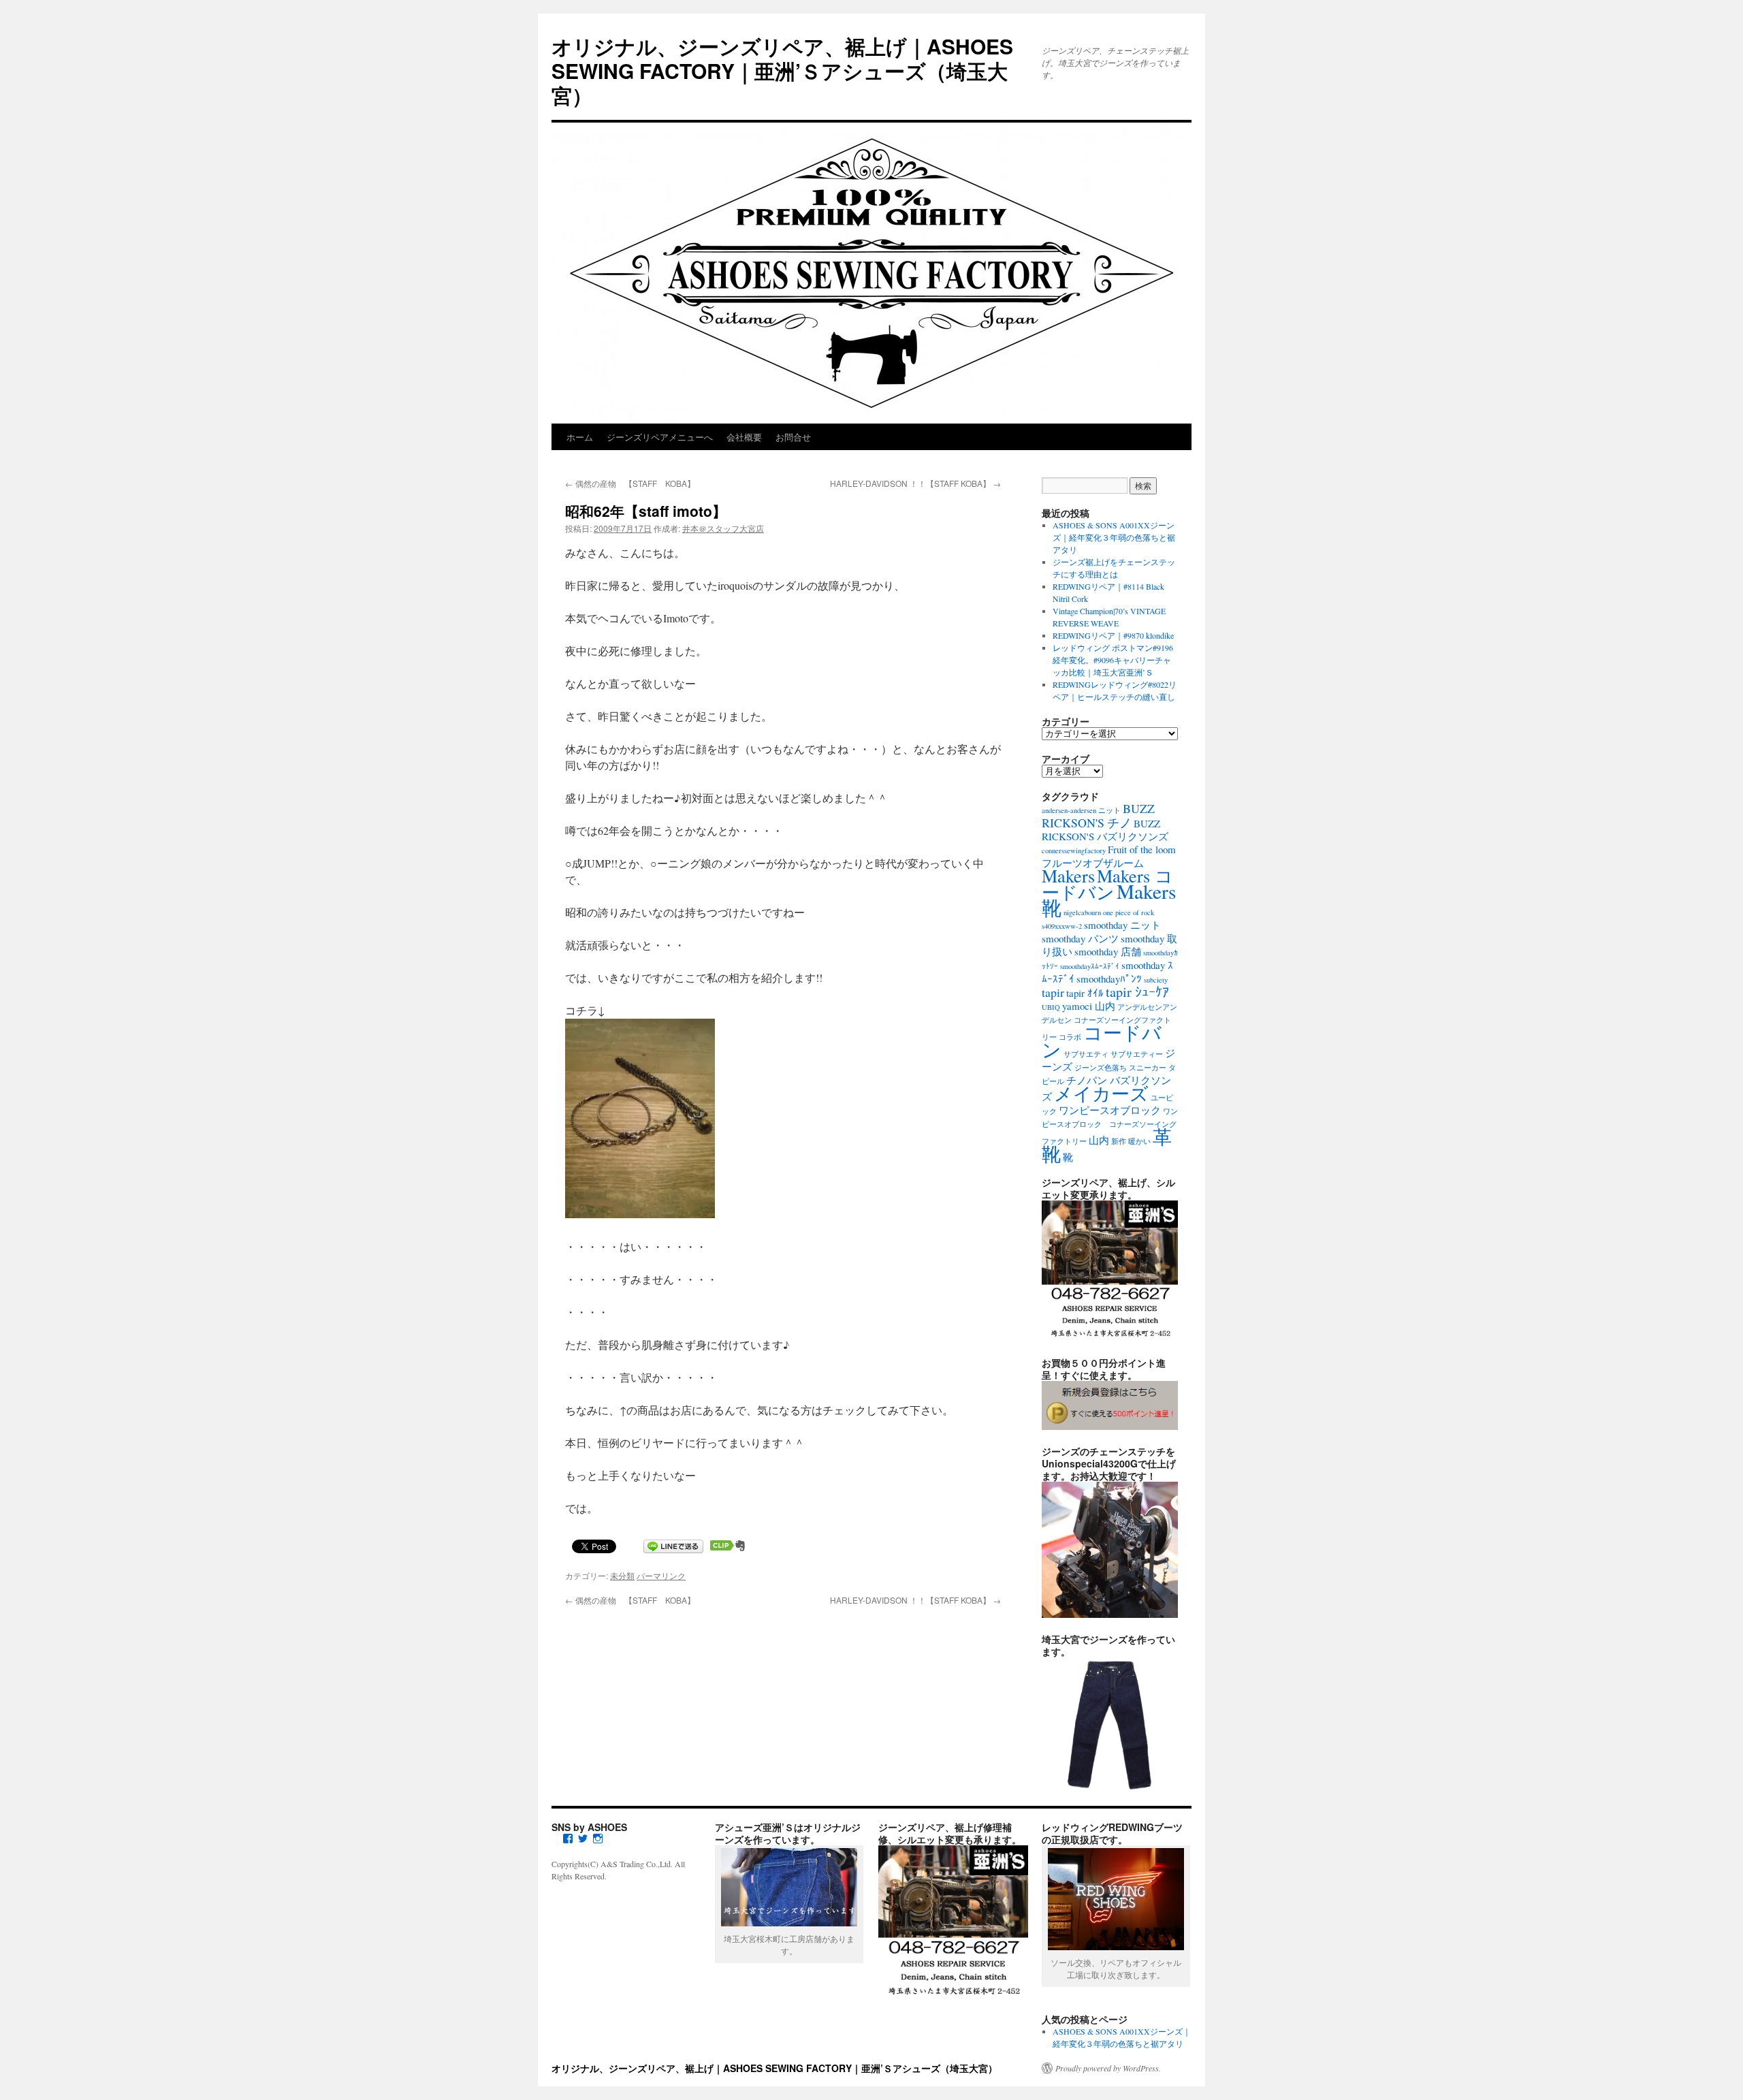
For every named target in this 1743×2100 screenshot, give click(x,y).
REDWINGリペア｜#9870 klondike (1113, 635)
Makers (1068, 875)
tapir (1053, 992)
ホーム (580, 437)
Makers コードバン (1107, 884)
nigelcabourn (1082, 912)
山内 (1099, 1140)
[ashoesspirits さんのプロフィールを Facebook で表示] (568, 1839)
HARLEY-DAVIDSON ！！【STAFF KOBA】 (915, 483)
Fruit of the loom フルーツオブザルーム (1109, 856)
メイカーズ (1101, 1093)
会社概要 (744, 437)
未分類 (622, 1575)
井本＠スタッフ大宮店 (723, 528)
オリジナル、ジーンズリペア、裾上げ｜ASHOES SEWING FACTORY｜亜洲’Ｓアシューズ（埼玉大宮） (782, 70)
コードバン (1102, 1041)
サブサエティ (1086, 1054)
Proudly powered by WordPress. (1108, 2068)
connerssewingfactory (1074, 850)
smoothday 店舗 (1108, 951)
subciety (1156, 980)
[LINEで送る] (673, 1545)
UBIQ (1051, 1007)
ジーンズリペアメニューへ (660, 437)
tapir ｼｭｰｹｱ (1137, 992)
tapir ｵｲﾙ (1085, 993)
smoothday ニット (1122, 925)
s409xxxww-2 (1062, 926)
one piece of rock (1129, 912)
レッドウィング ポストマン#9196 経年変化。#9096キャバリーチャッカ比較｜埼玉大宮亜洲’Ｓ (1113, 660)
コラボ (1070, 1037)
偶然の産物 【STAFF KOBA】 (630, 483)
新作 (1119, 1141)
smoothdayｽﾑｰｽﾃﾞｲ (1090, 966)
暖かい (1139, 1141)
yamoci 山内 (1089, 1006)
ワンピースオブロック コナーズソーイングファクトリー (1110, 1126)
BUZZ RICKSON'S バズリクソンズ (1105, 830)
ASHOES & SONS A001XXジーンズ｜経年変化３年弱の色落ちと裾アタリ (1114, 537)
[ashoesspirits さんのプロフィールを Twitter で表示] (583, 1839)
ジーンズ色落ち (1101, 1068)
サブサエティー (1137, 1054)
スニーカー (1148, 1068)
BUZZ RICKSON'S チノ (1098, 815)
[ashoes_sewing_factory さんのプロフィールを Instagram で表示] (598, 1839)
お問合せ (793, 437)
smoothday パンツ (1080, 938)
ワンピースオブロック (1110, 1110)
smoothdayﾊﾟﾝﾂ (1109, 979)
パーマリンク (661, 1575)
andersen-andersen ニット (1081, 810)
